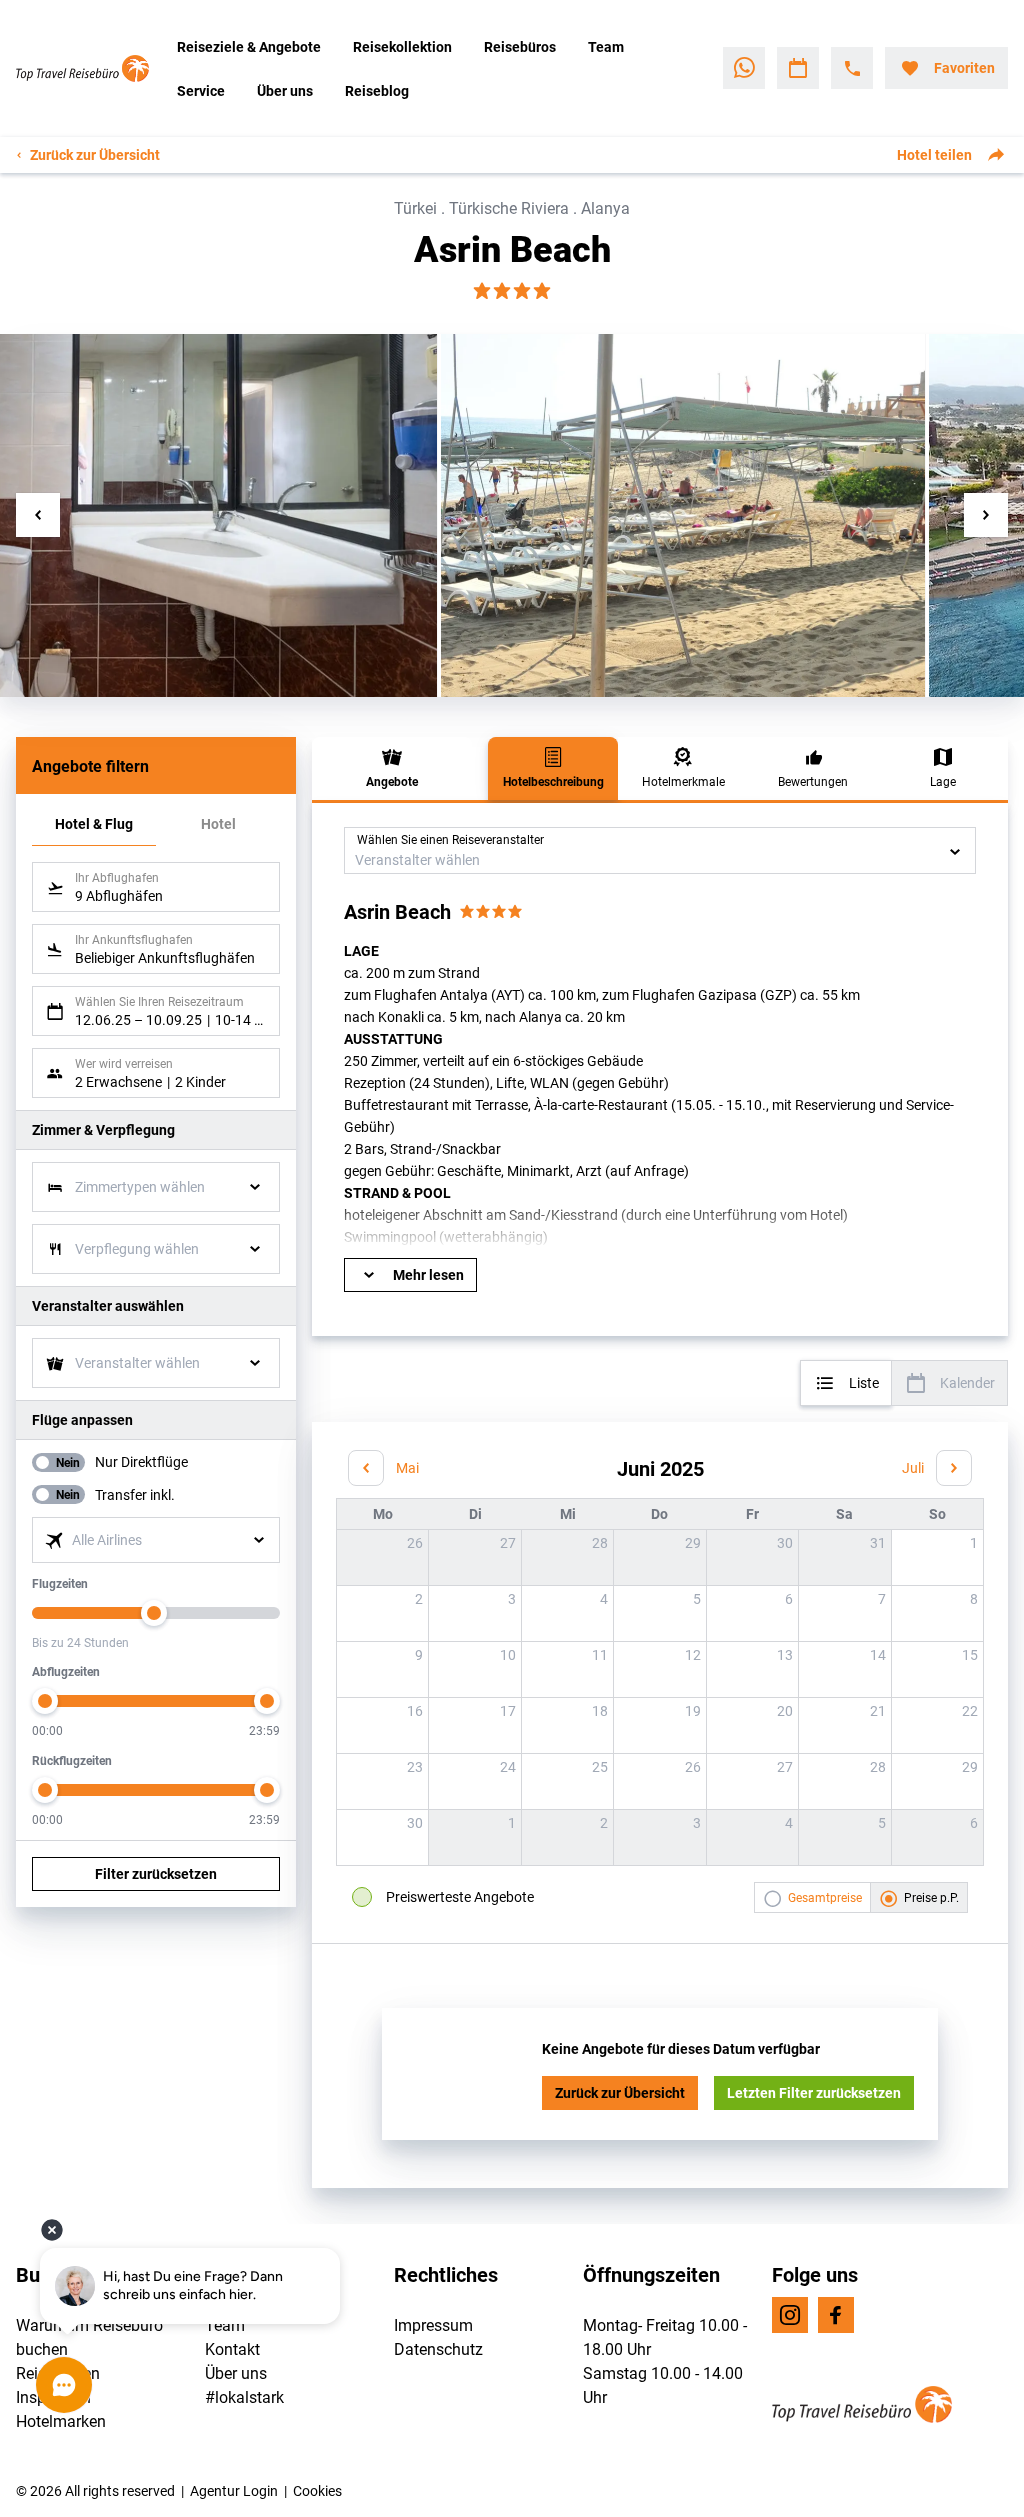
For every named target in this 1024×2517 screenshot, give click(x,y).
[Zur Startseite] (88, 68)
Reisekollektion (402, 46)
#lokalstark (244, 2396)
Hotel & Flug (94, 823)
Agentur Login (234, 2490)
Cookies (317, 2490)
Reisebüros (520, 46)
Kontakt (232, 2348)
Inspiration (53, 2396)
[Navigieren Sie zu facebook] (836, 2315)
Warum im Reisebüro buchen (89, 2336)
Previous (38, 515)
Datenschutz (438, 2348)
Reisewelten (58, 2372)
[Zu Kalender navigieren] (798, 68)
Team (606, 46)
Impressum (433, 2324)
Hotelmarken (61, 2420)
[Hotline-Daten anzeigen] (852, 68)
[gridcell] (937, 1557)
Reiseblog (377, 90)
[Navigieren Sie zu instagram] (790, 2315)
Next (986, 515)
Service (201, 90)
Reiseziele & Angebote (249, 46)
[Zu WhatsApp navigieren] (744, 68)
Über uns (285, 90)
